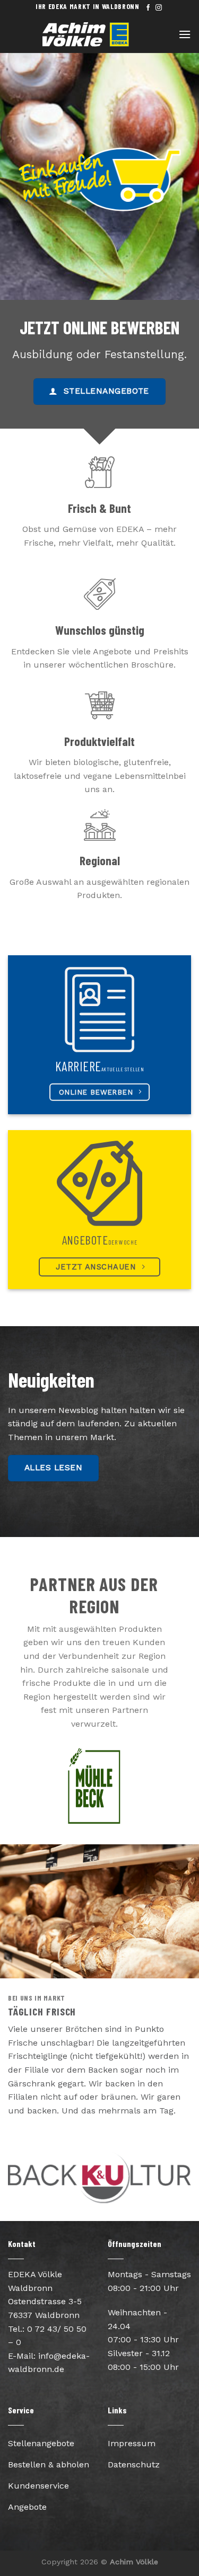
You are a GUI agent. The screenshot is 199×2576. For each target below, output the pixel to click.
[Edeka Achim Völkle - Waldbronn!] (98, 34)
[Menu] (185, 34)
